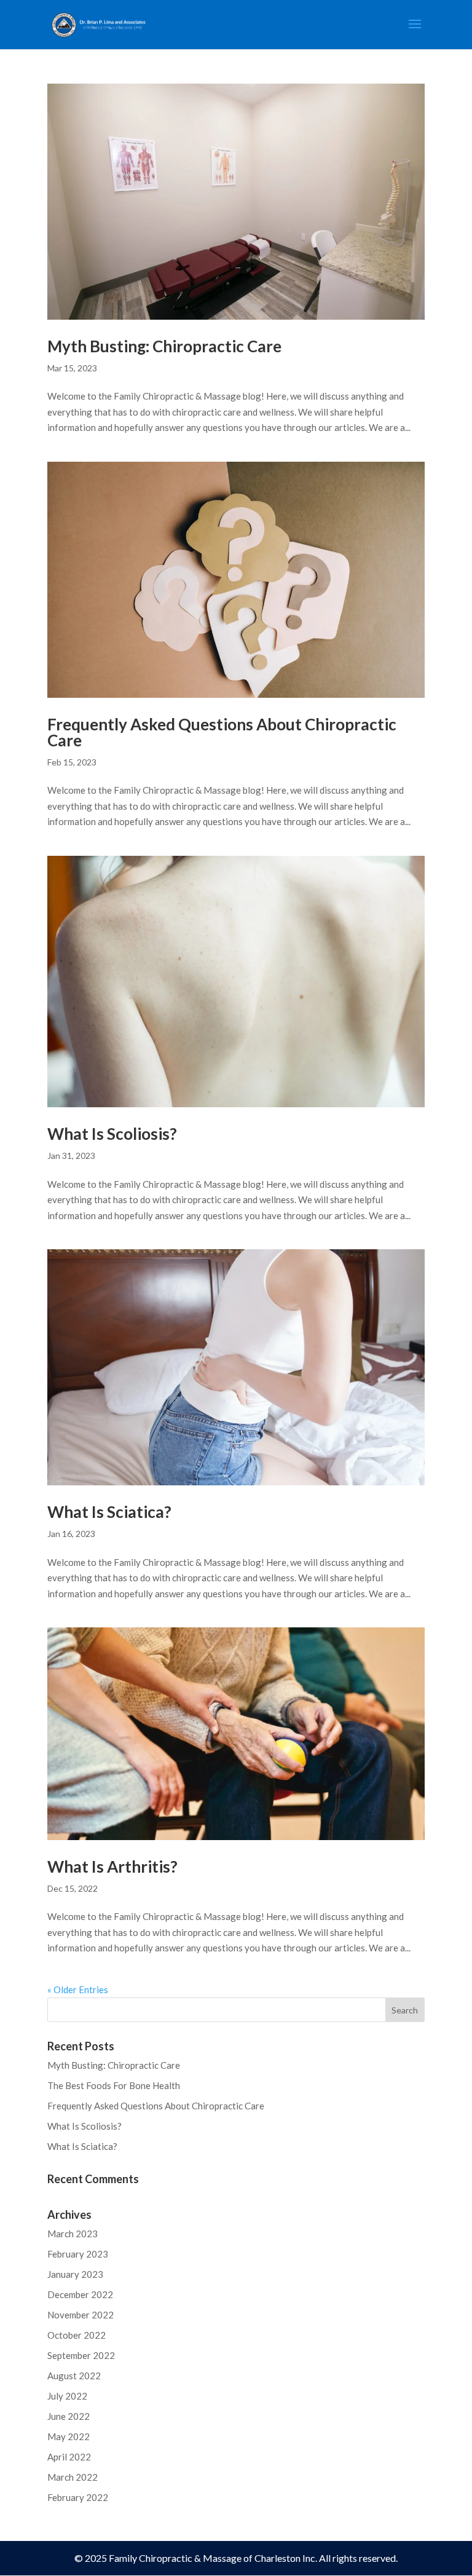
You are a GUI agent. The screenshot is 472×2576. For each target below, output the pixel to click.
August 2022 (74, 2376)
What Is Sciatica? (109, 1512)
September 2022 (81, 2355)
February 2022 (78, 2497)
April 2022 (69, 2457)
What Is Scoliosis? (112, 1134)
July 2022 (67, 2396)
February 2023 (78, 2254)
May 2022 (69, 2436)
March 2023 (73, 2234)
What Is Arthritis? (112, 1867)
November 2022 (81, 2315)
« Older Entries (78, 1989)
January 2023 (75, 2274)
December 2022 (80, 2294)
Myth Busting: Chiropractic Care (164, 346)
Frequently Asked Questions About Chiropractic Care (222, 732)
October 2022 (77, 2335)
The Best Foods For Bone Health (114, 2085)
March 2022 (73, 2477)
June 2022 (69, 2416)
